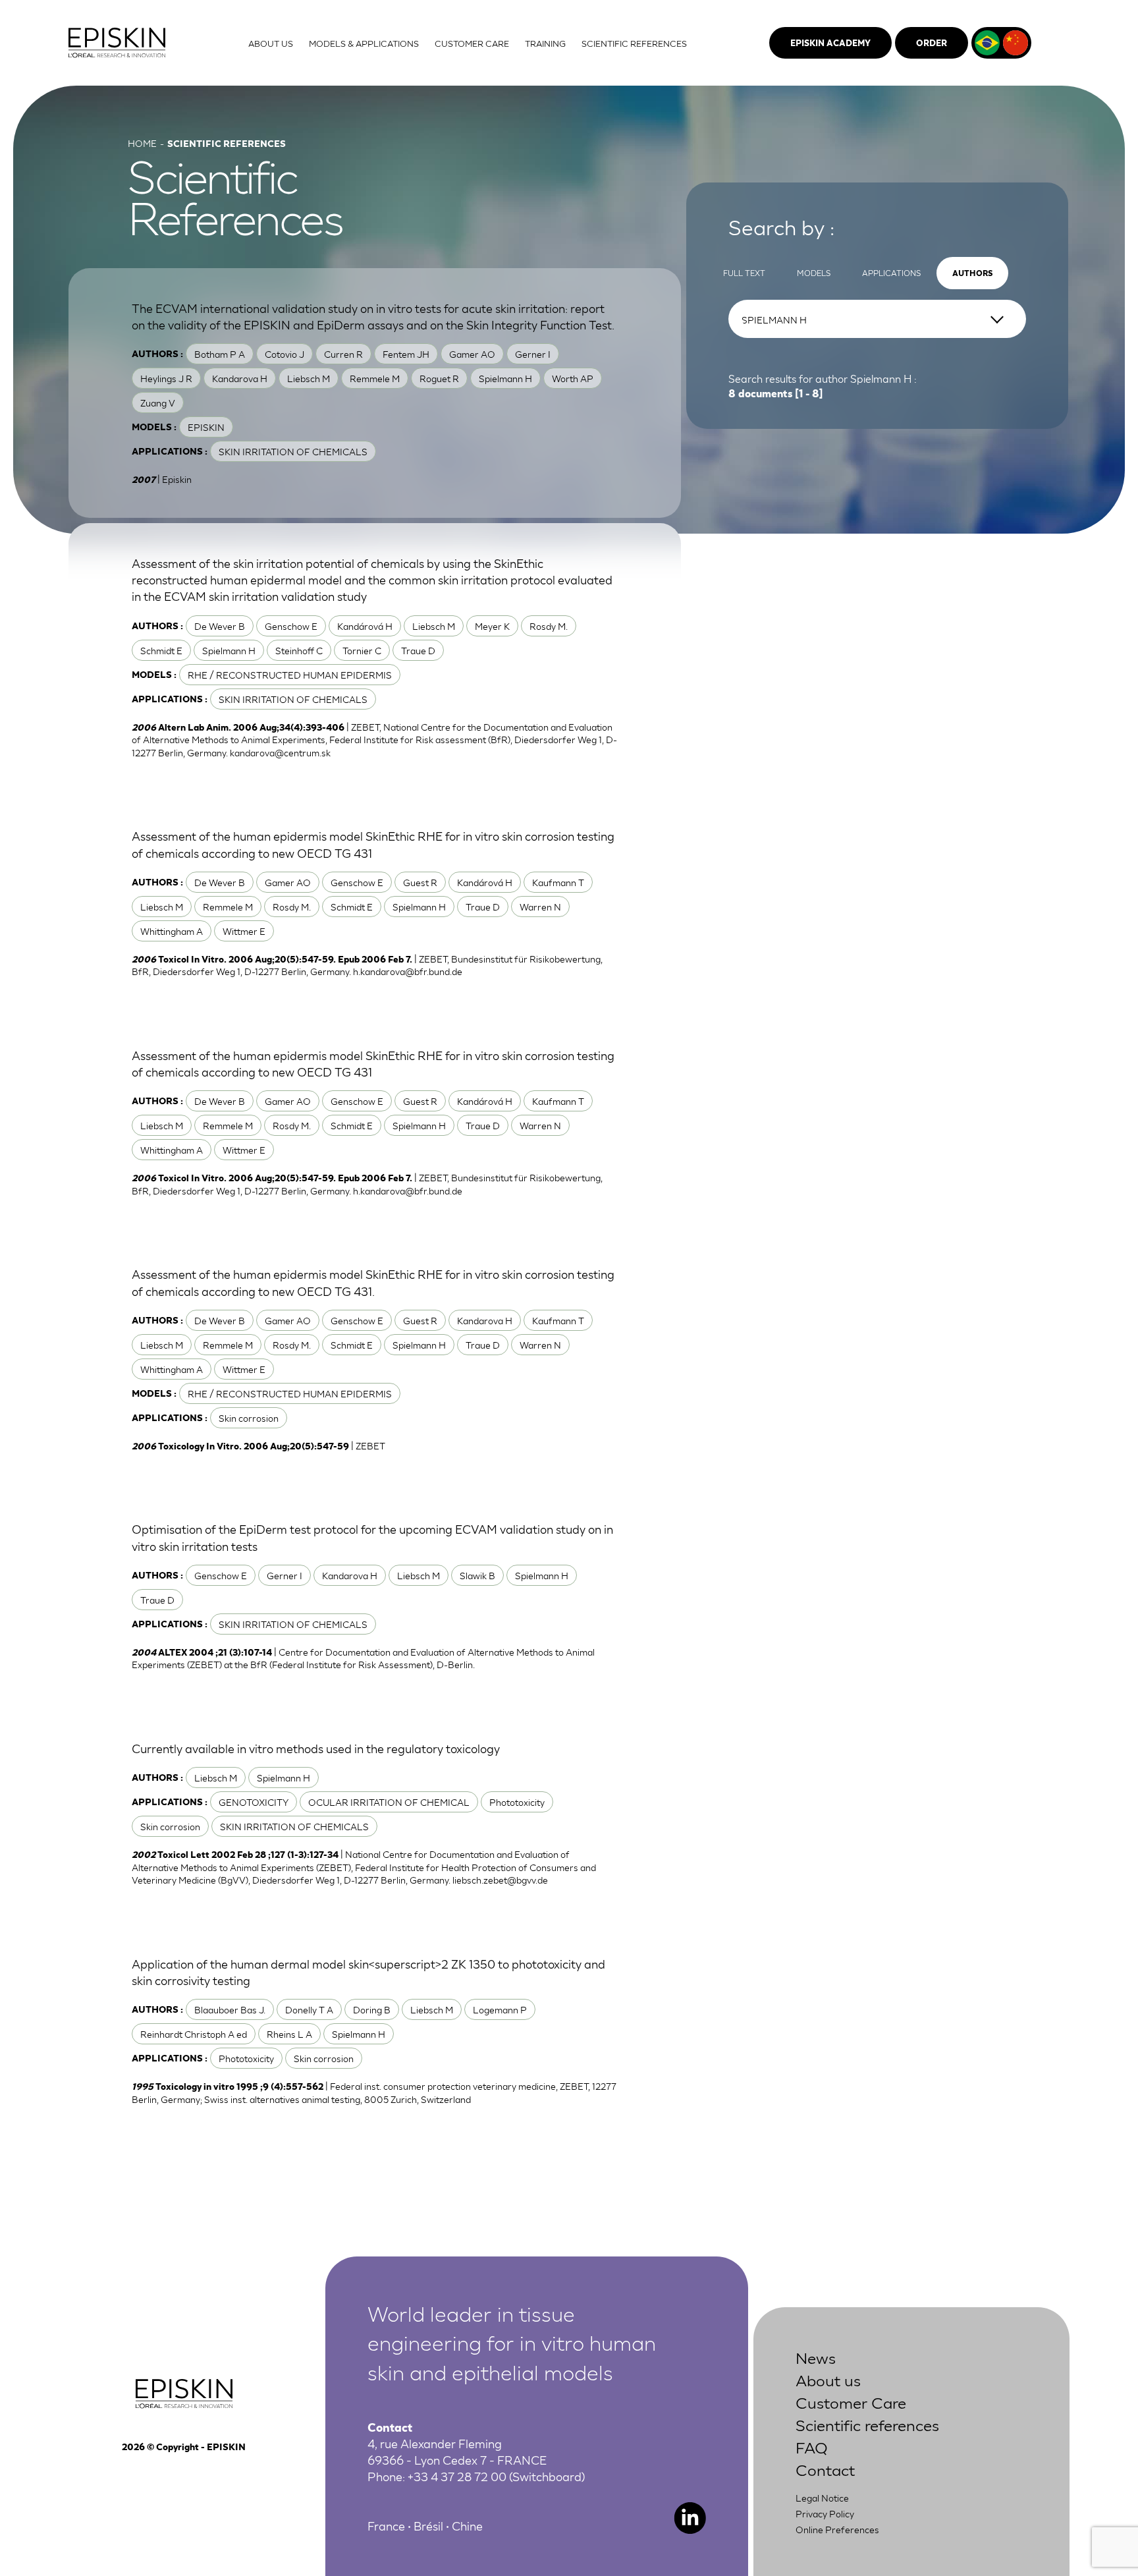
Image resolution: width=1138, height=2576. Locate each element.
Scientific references (867, 2424)
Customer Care (851, 2402)
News (816, 2357)
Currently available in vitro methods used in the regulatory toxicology (316, 1748)
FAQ (812, 2447)
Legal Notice (822, 2498)
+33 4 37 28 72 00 (457, 2476)
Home (142, 143)
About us (828, 2379)
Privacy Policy (825, 2513)
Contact (825, 2469)
